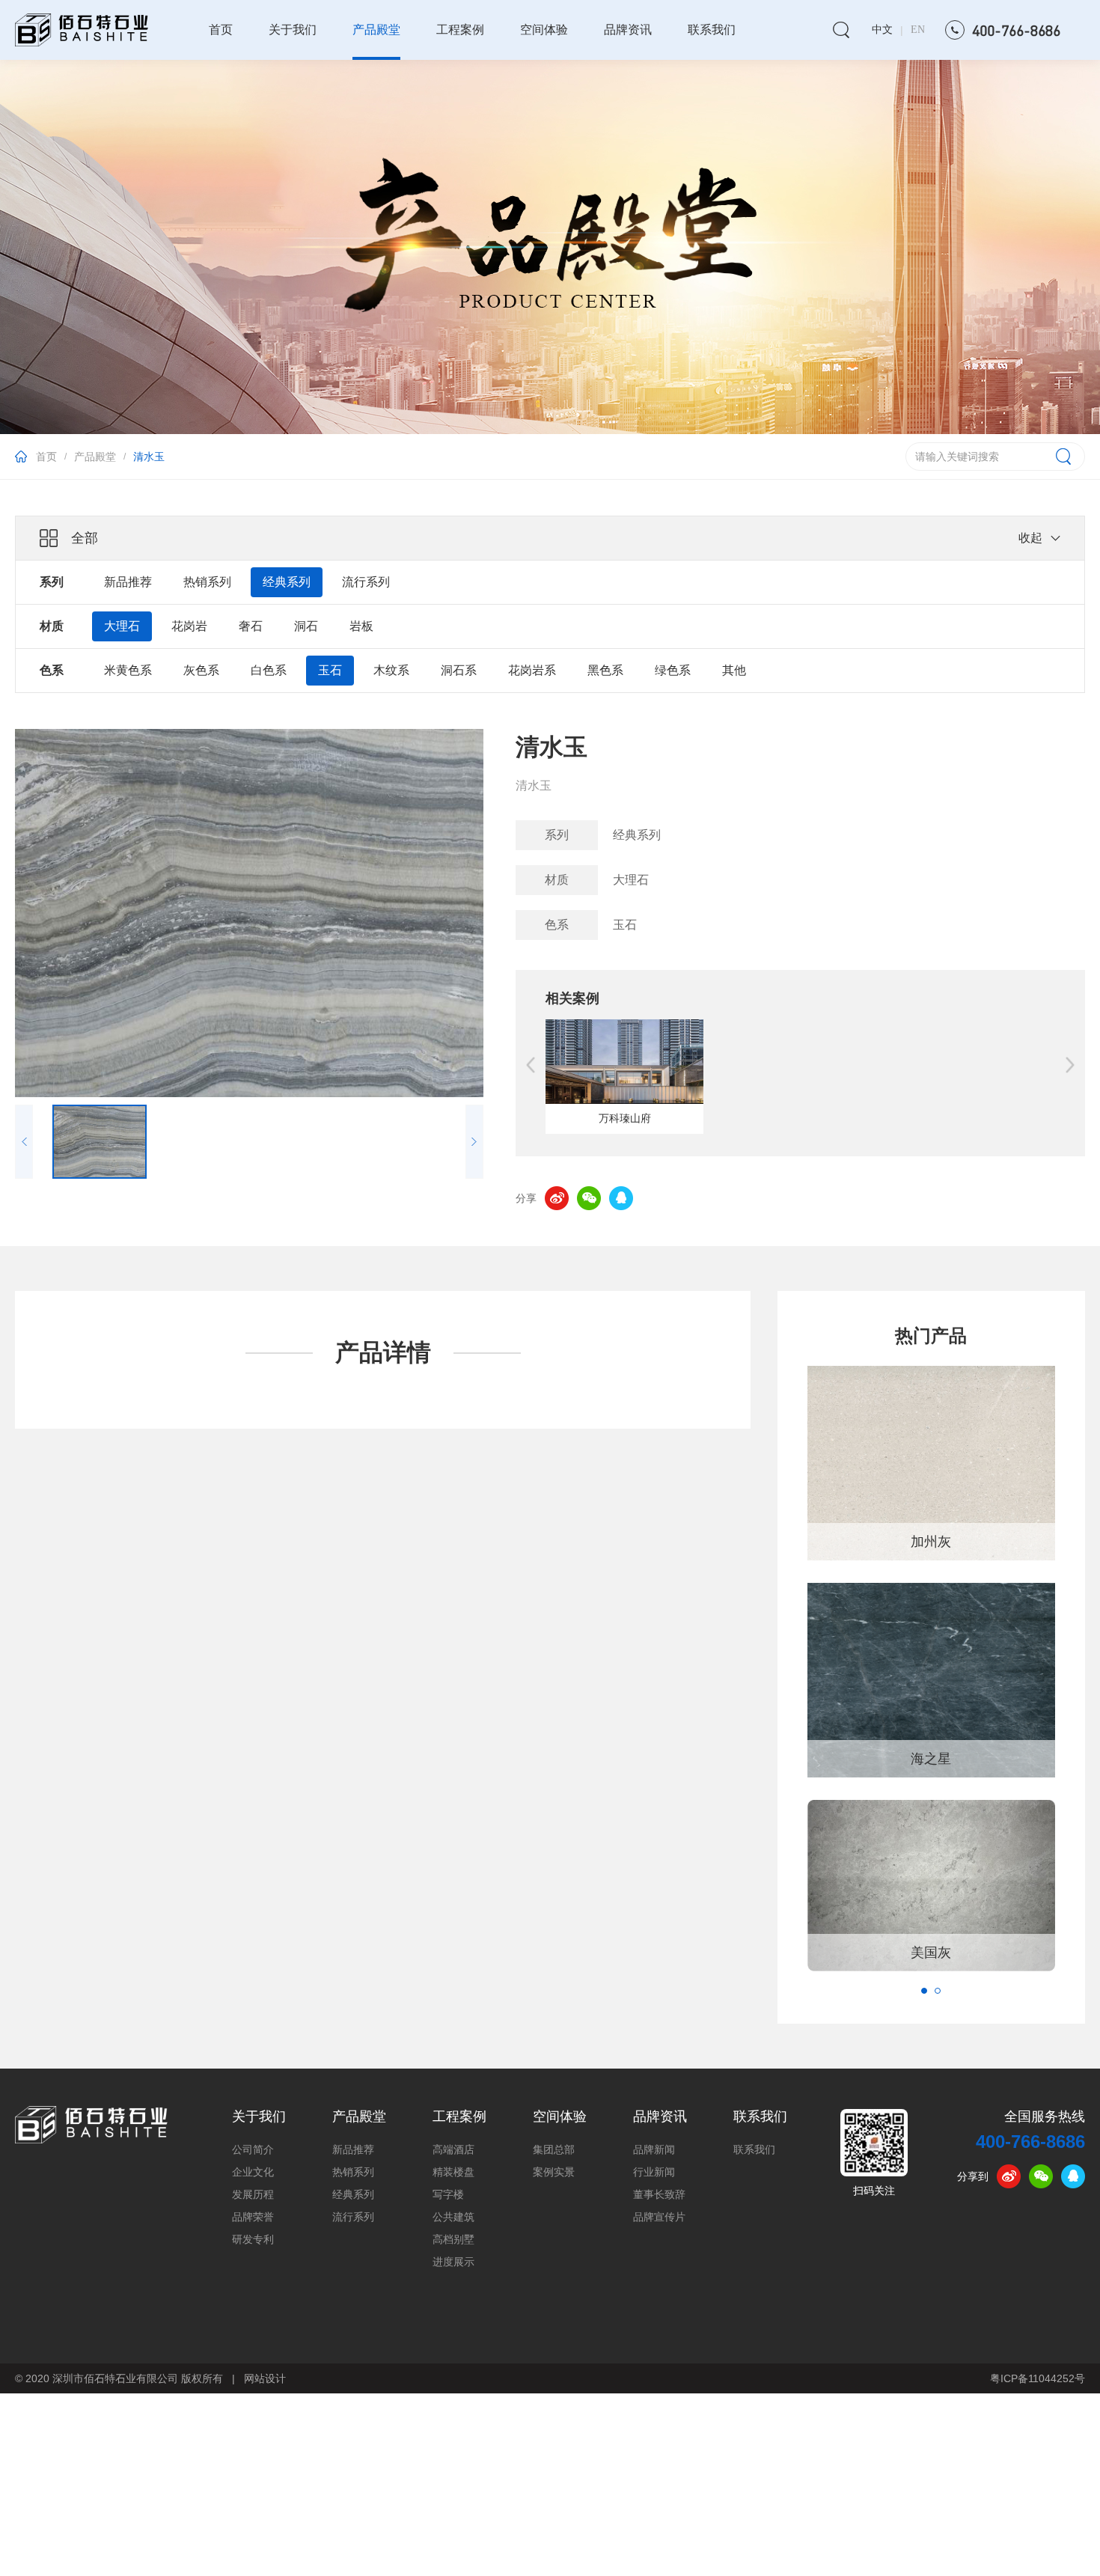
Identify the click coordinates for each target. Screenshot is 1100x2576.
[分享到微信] (589, 1198)
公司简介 (253, 2150)
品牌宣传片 (659, 2217)
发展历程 (253, 2195)
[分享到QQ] (621, 1198)
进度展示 (453, 2262)
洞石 (306, 626)
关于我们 (293, 30)
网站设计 (265, 2378)
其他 (734, 670)
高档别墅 (453, 2240)
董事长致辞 (659, 2195)
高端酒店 (453, 2150)
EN (918, 30)
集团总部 (554, 2150)
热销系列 (207, 582)
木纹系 (391, 670)
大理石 (122, 626)
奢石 (251, 626)
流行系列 (366, 582)
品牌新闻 (654, 2150)
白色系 (269, 670)
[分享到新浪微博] (557, 1198)
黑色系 (605, 670)
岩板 (361, 626)
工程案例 (460, 30)
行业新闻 (654, 2172)
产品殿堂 (376, 30)
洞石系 (459, 670)
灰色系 (201, 670)
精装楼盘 (453, 2172)
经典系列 (287, 582)
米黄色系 (128, 670)
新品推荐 (128, 582)
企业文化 (253, 2172)
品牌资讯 (628, 30)
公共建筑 (453, 2217)
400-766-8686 (1030, 2142)
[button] (924, 1991)
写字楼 (448, 2195)
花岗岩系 (532, 670)
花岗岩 (189, 626)
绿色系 (673, 670)
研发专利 (253, 2240)
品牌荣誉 (253, 2217)
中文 (882, 30)
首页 (221, 30)
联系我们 (712, 30)
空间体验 (544, 30)
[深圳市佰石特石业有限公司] (91, 2125)
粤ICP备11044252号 (1038, 2378)
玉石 (330, 670)
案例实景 (554, 2172)
